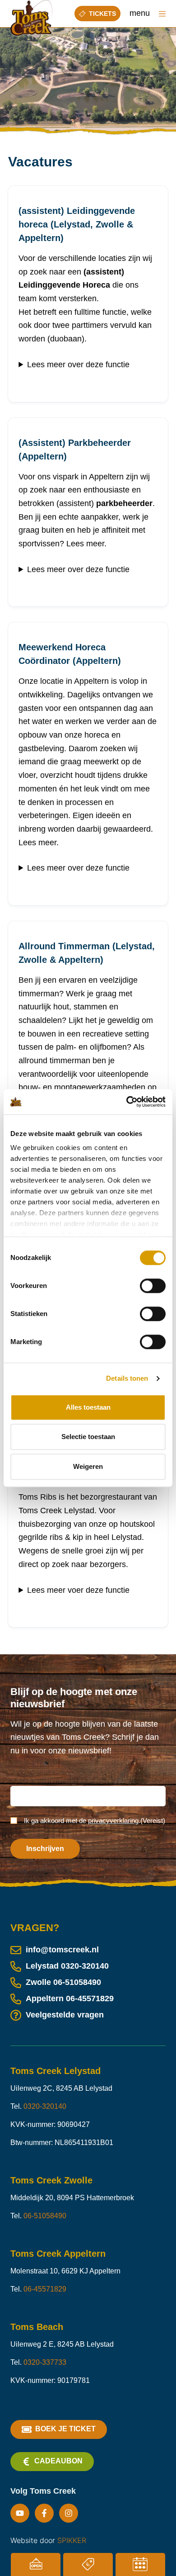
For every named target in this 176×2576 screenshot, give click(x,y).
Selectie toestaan (88, 1437)
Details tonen (127, 1378)
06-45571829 (90, 1998)
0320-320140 (85, 1966)
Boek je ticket (65, 2429)
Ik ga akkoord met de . (95, 1821)
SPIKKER (72, 2540)
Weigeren (88, 1466)
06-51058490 (77, 1982)
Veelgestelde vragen (65, 2015)
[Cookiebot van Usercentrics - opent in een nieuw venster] (127, 1102)
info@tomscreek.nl (62, 1950)
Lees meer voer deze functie (78, 1590)
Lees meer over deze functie (78, 365)
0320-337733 (45, 2362)
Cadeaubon (58, 2461)
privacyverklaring (113, 1821)
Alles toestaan (88, 1407)
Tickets (102, 14)
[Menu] (162, 14)
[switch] (153, 1286)
